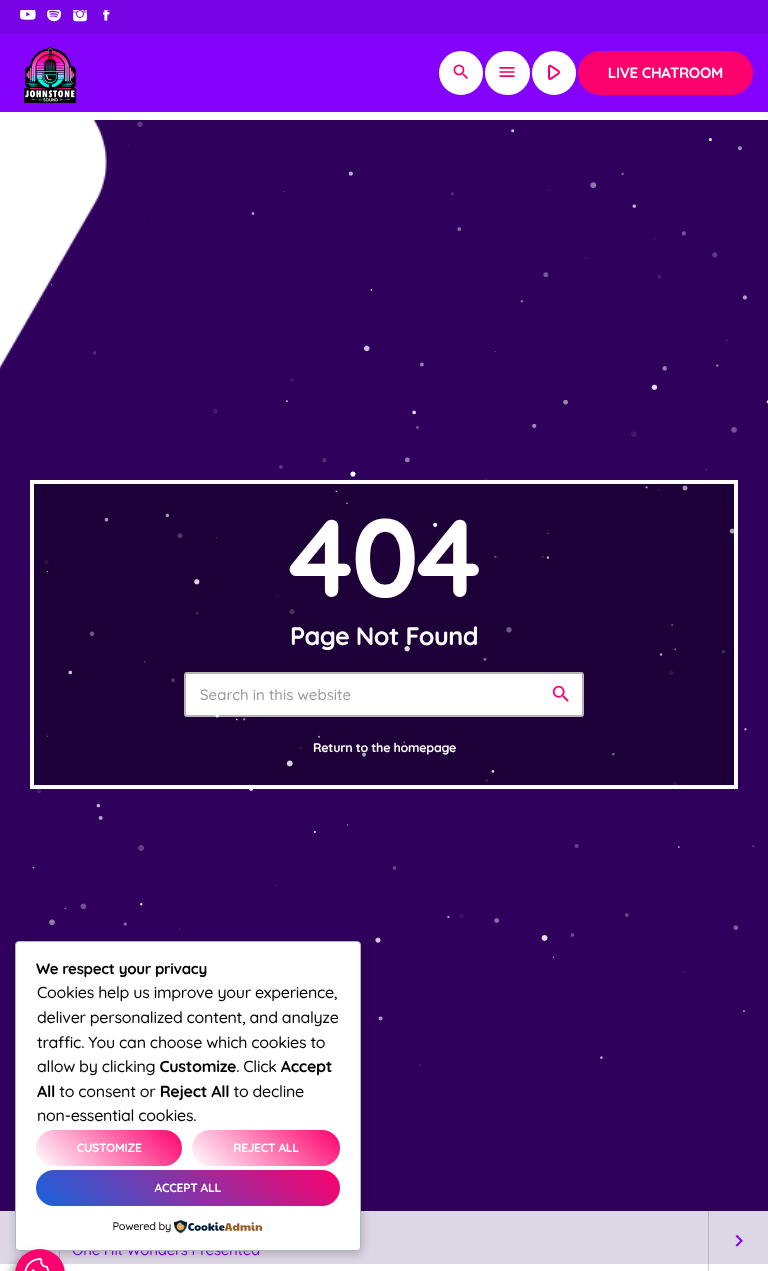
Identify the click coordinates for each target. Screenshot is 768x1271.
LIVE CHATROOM (665, 72)
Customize (109, 1147)
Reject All (266, 1147)
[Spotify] (54, 17)
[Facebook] (106, 17)
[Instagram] (80, 17)
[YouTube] (28, 17)
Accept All (188, 1187)
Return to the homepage (384, 748)
